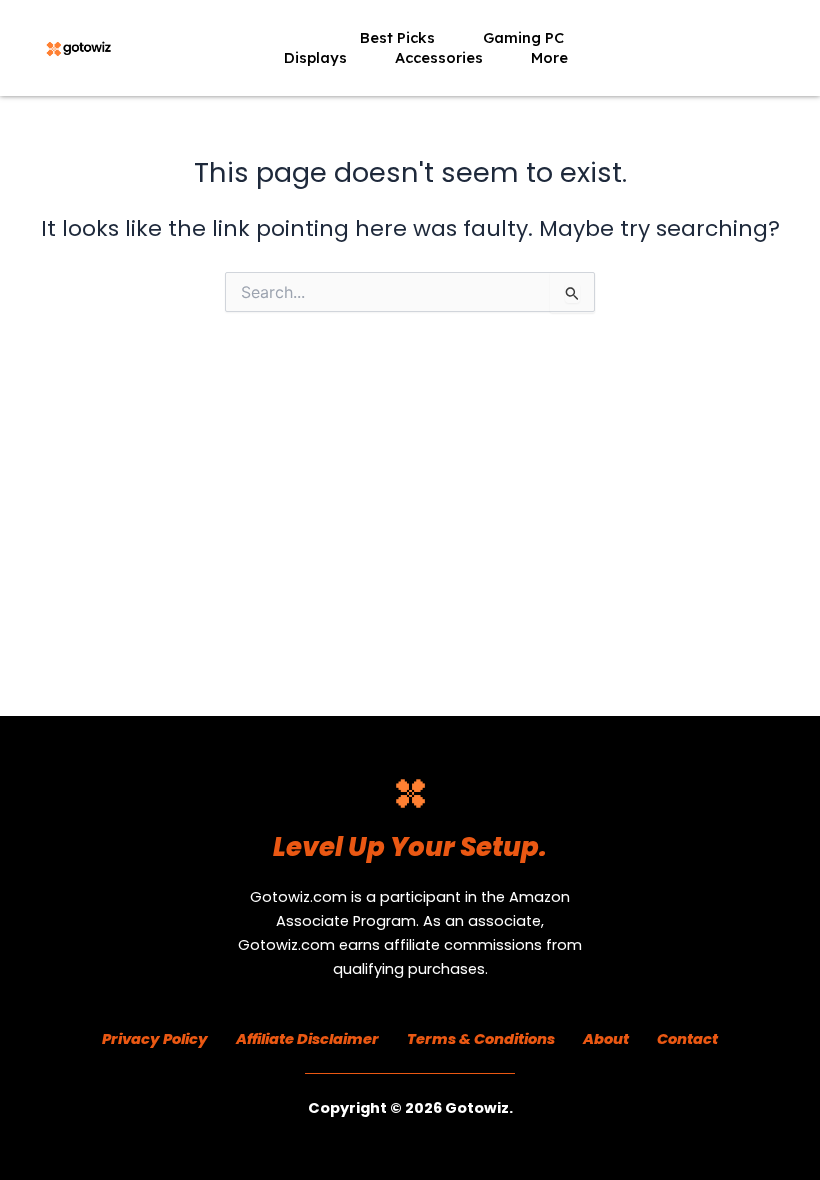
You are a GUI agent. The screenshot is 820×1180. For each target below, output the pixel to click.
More (549, 57)
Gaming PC (523, 37)
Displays (315, 57)
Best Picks (397, 37)
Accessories (439, 57)
